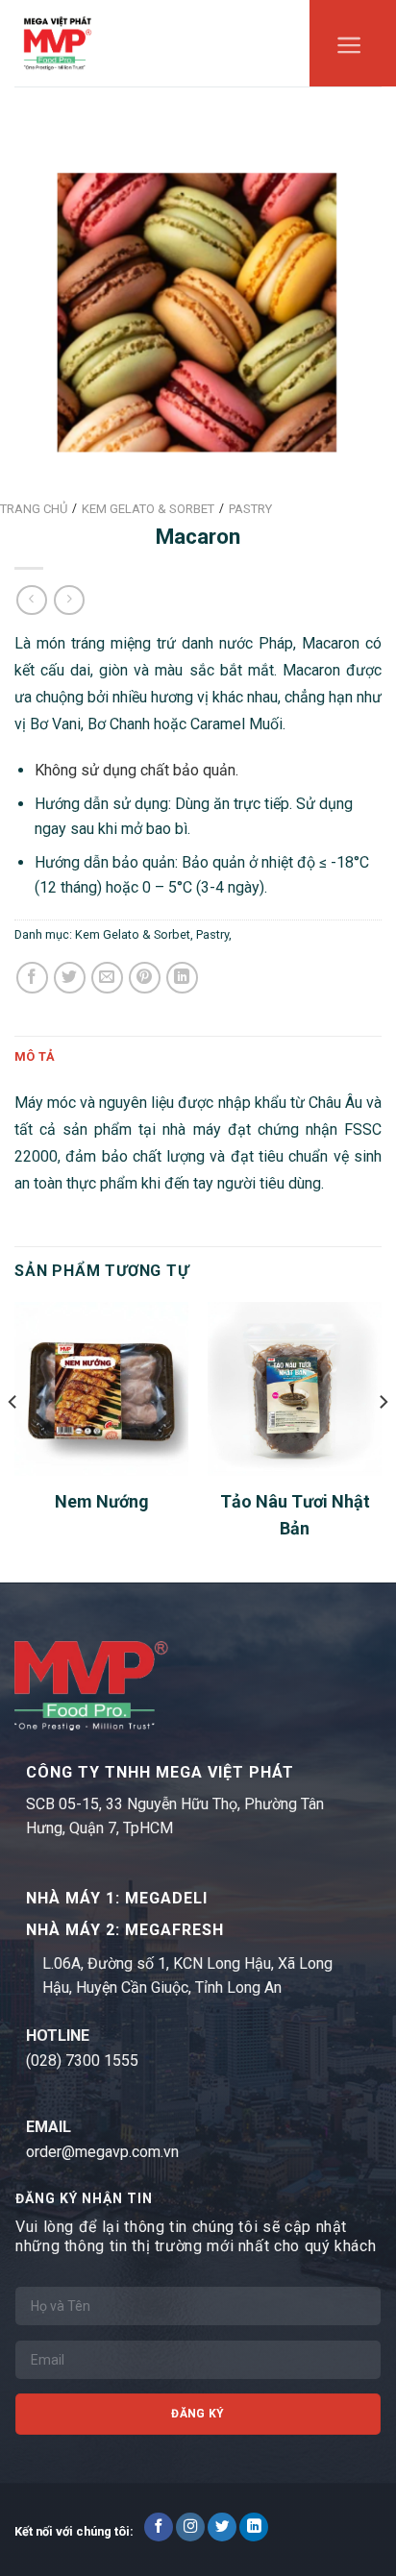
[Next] (383, 1440)
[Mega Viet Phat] (58, 43)
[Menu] (349, 50)
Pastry (212, 934)
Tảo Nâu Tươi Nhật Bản (295, 1515)
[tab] (198, 1057)
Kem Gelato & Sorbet (133, 934)
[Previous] (13, 1440)
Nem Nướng (102, 1501)
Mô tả (35, 1056)
